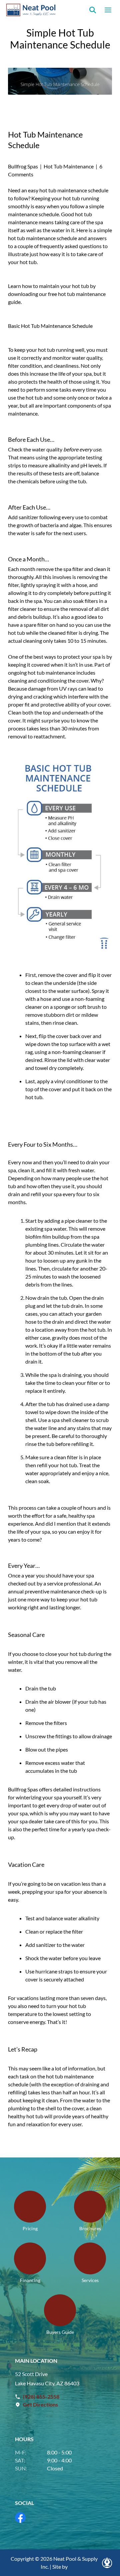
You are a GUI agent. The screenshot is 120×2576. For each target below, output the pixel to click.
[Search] (93, 10)
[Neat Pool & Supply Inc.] (31, 10)
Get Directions (40, 2404)
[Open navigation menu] (108, 10)
